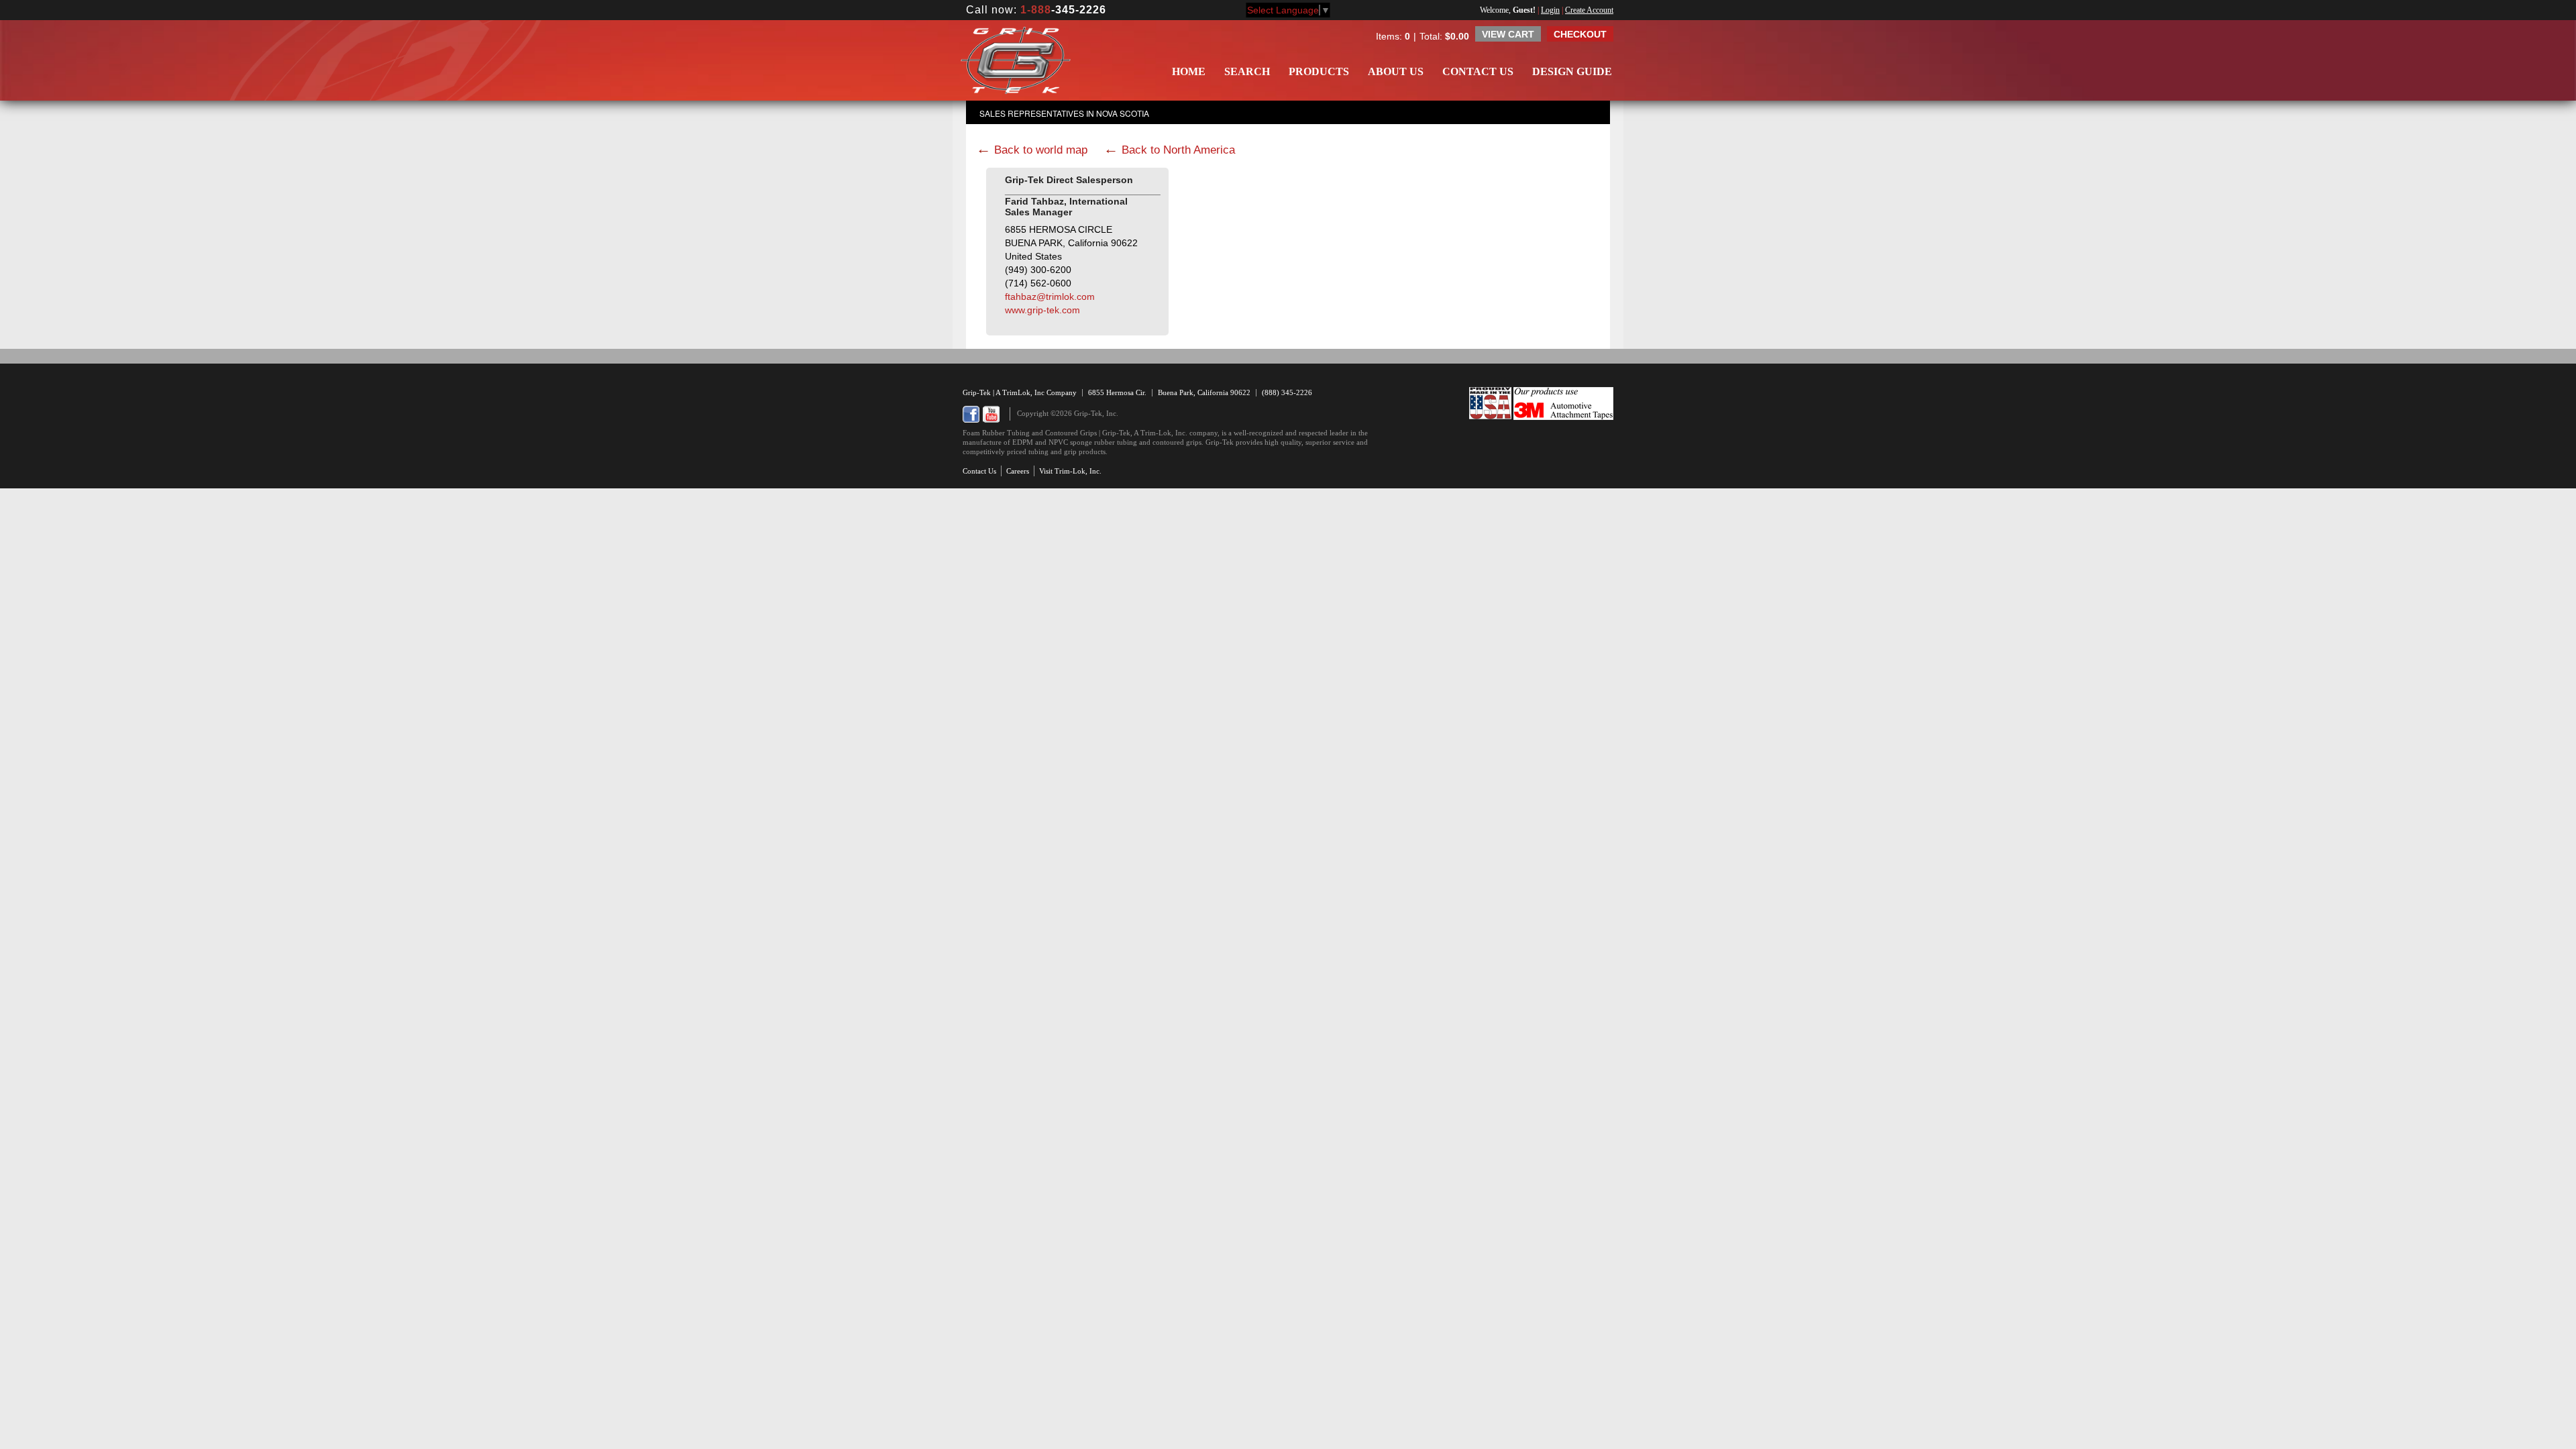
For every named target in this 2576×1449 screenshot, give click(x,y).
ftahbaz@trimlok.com (1050, 297)
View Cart (1508, 34)
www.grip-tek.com (1042, 310)
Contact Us (1478, 71)
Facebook (971, 414)
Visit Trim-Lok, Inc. (1070, 471)
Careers (1018, 471)
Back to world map (1041, 150)
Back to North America (1178, 150)
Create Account (1589, 10)
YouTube (991, 414)
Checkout (1580, 34)
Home (1189, 71)
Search (1247, 71)
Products (1319, 71)
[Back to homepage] (1016, 60)
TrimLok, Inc (1024, 392)
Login (1550, 10)
